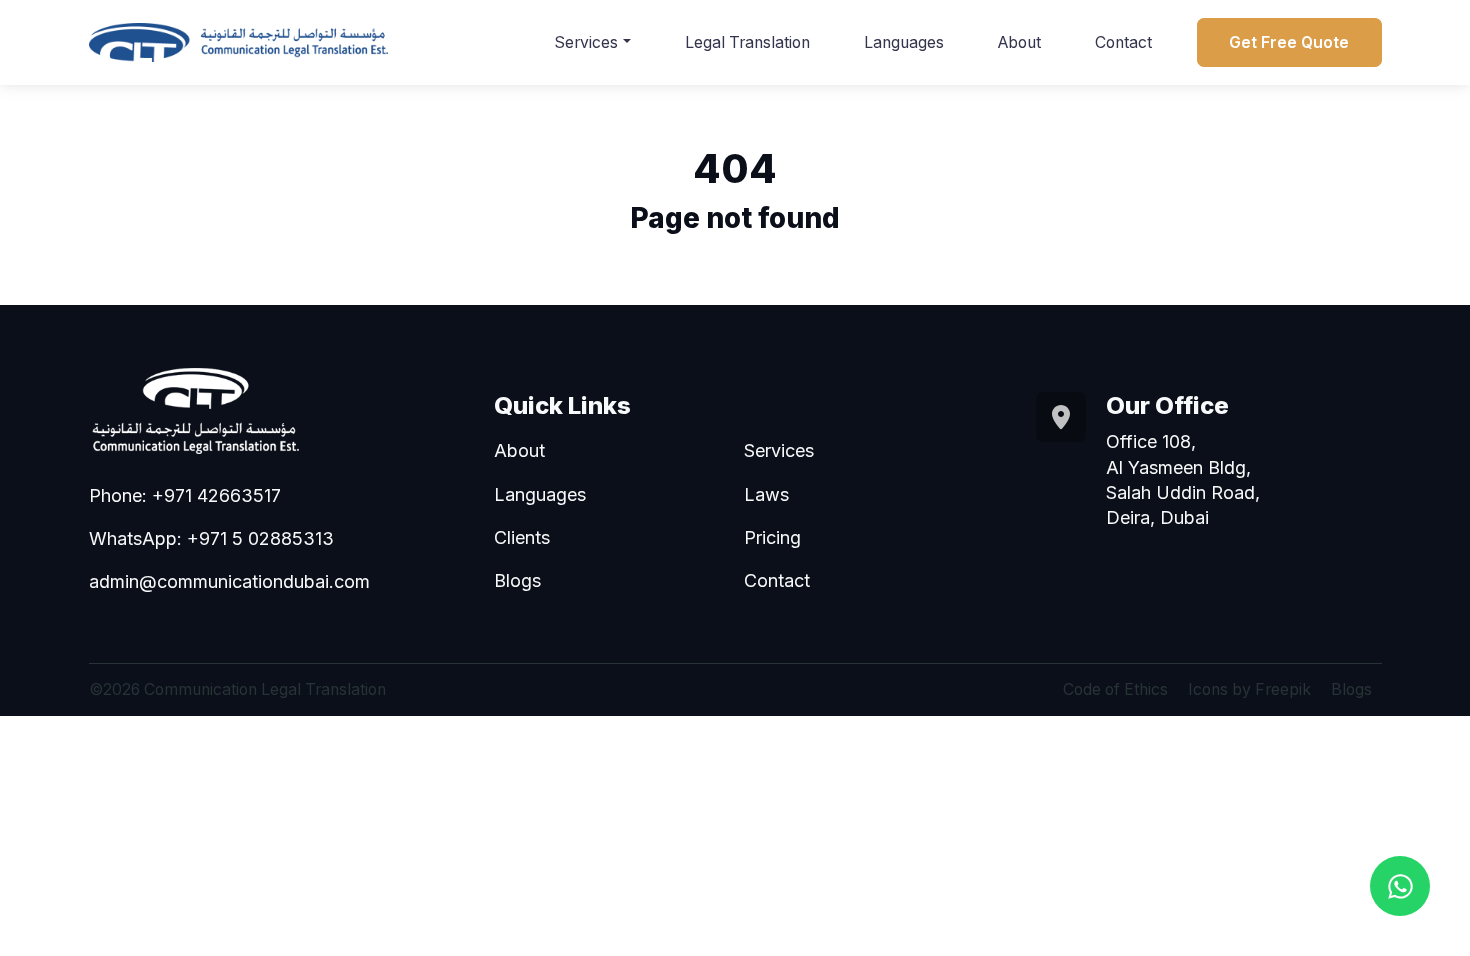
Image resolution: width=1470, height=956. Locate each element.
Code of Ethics (1115, 689)
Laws (766, 494)
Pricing (772, 537)
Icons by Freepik (1249, 689)
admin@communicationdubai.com (229, 581)
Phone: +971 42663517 (185, 495)
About (1019, 42)
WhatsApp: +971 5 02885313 (211, 538)
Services (586, 42)
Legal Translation (747, 42)
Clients (522, 537)
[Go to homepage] (239, 42)
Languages (904, 42)
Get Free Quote (1289, 42)
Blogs (517, 580)
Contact (1123, 42)
